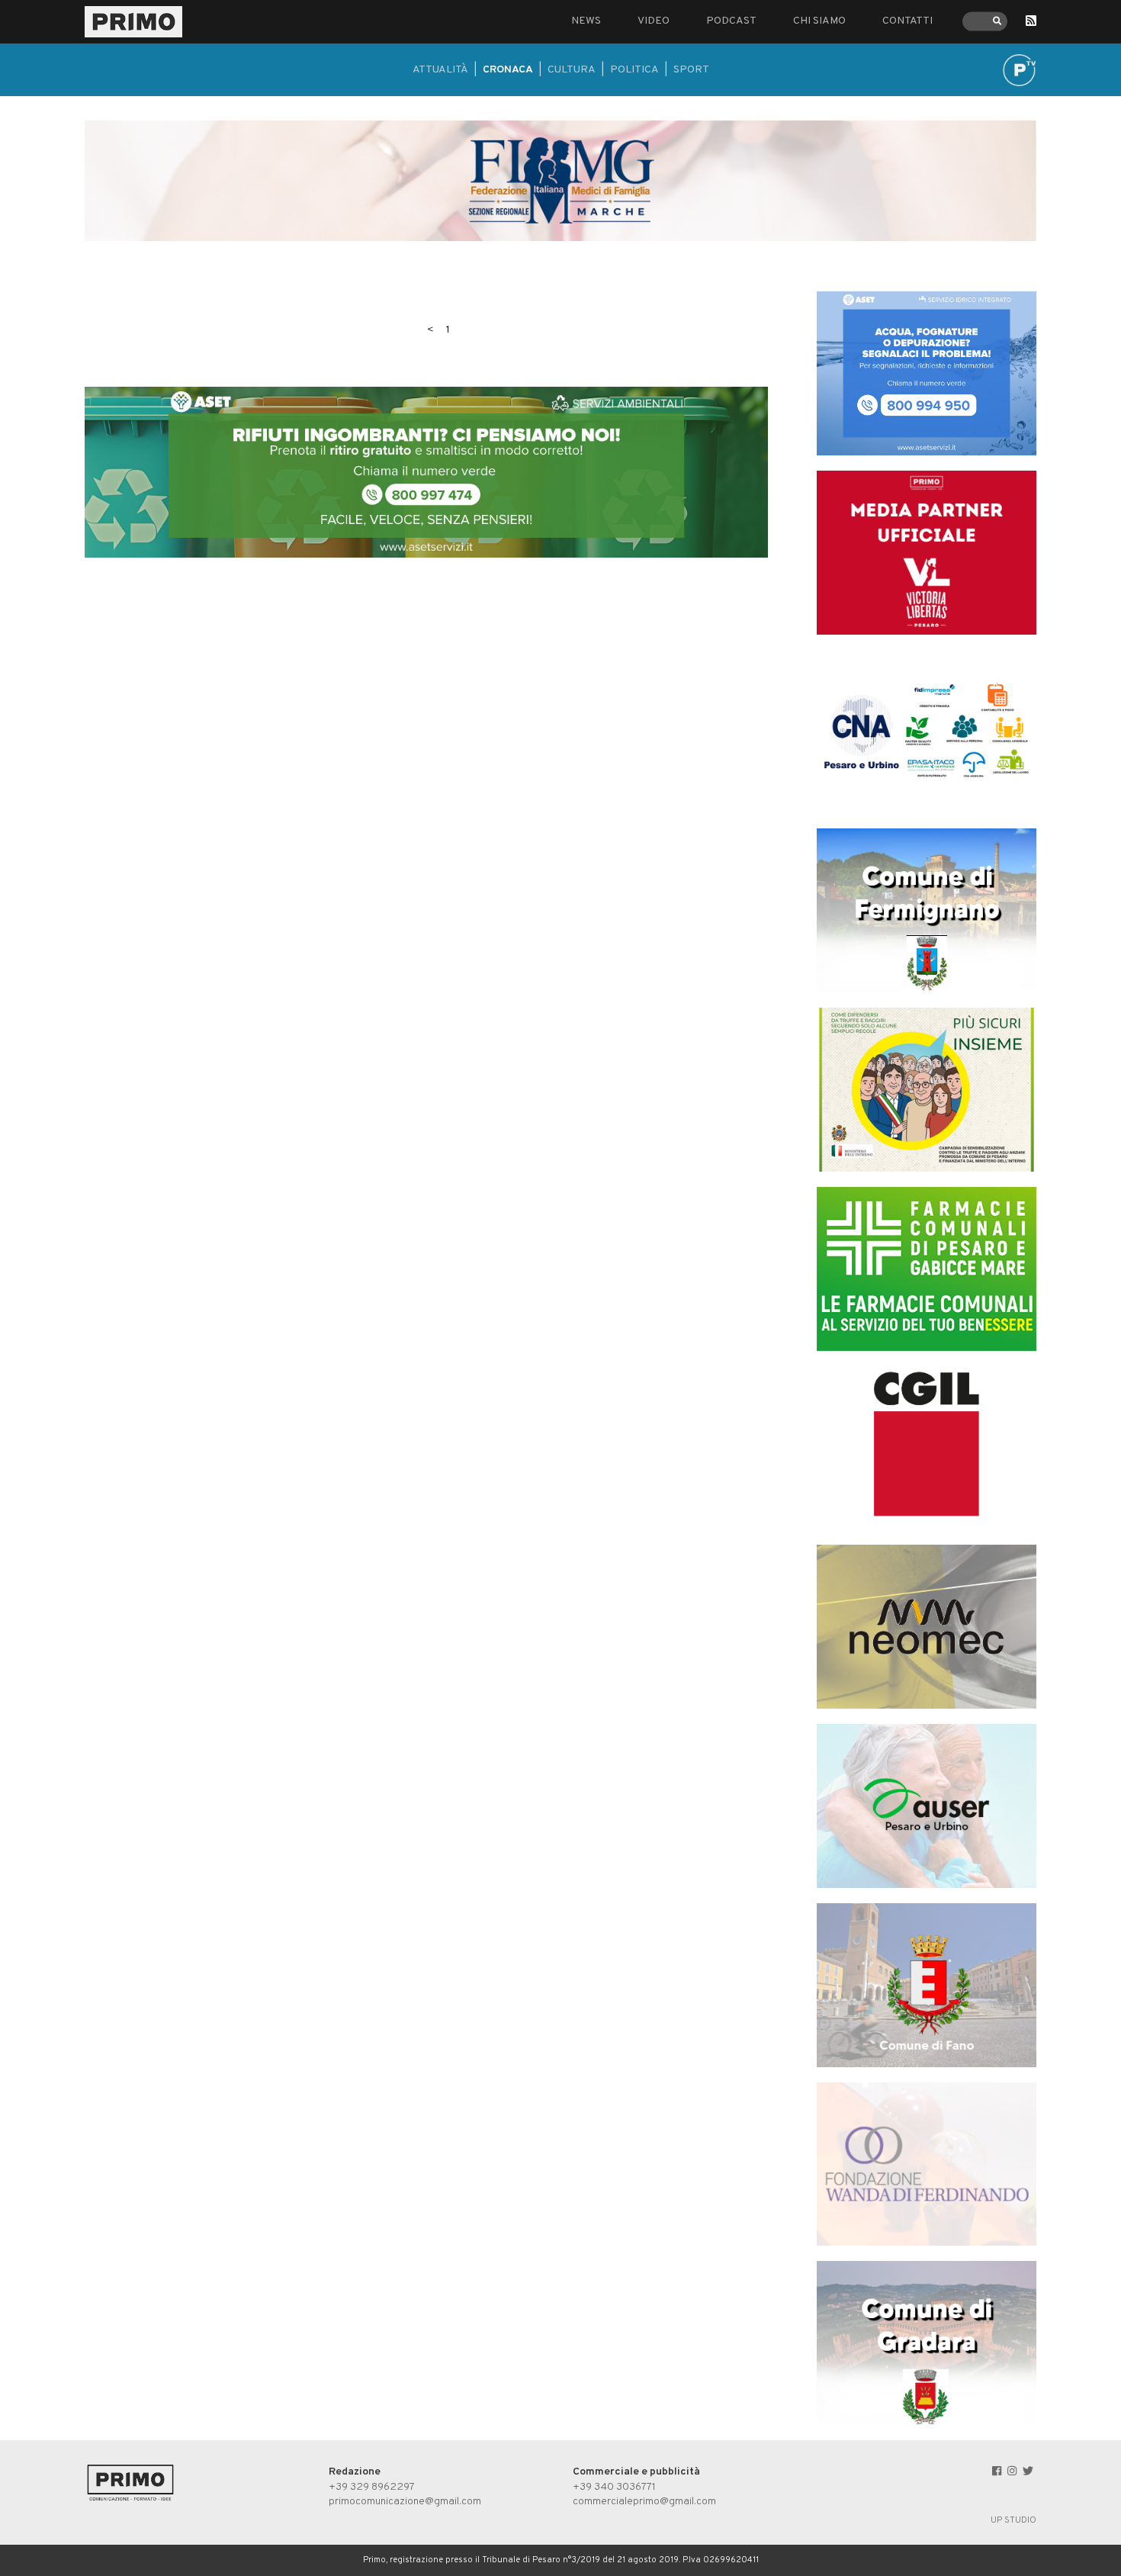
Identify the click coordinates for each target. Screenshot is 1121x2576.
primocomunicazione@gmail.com (405, 2502)
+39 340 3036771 (614, 2487)
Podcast (731, 21)
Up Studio (1013, 2520)
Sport (691, 70)
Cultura (572, 70)
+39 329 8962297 (372, 2487)
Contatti (907, 21)
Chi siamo (819, 21)
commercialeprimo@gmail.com (644, 2502)
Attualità (440, 70)
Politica (634, 70)
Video (654, 21)
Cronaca (508, 70)
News (586, 21)
